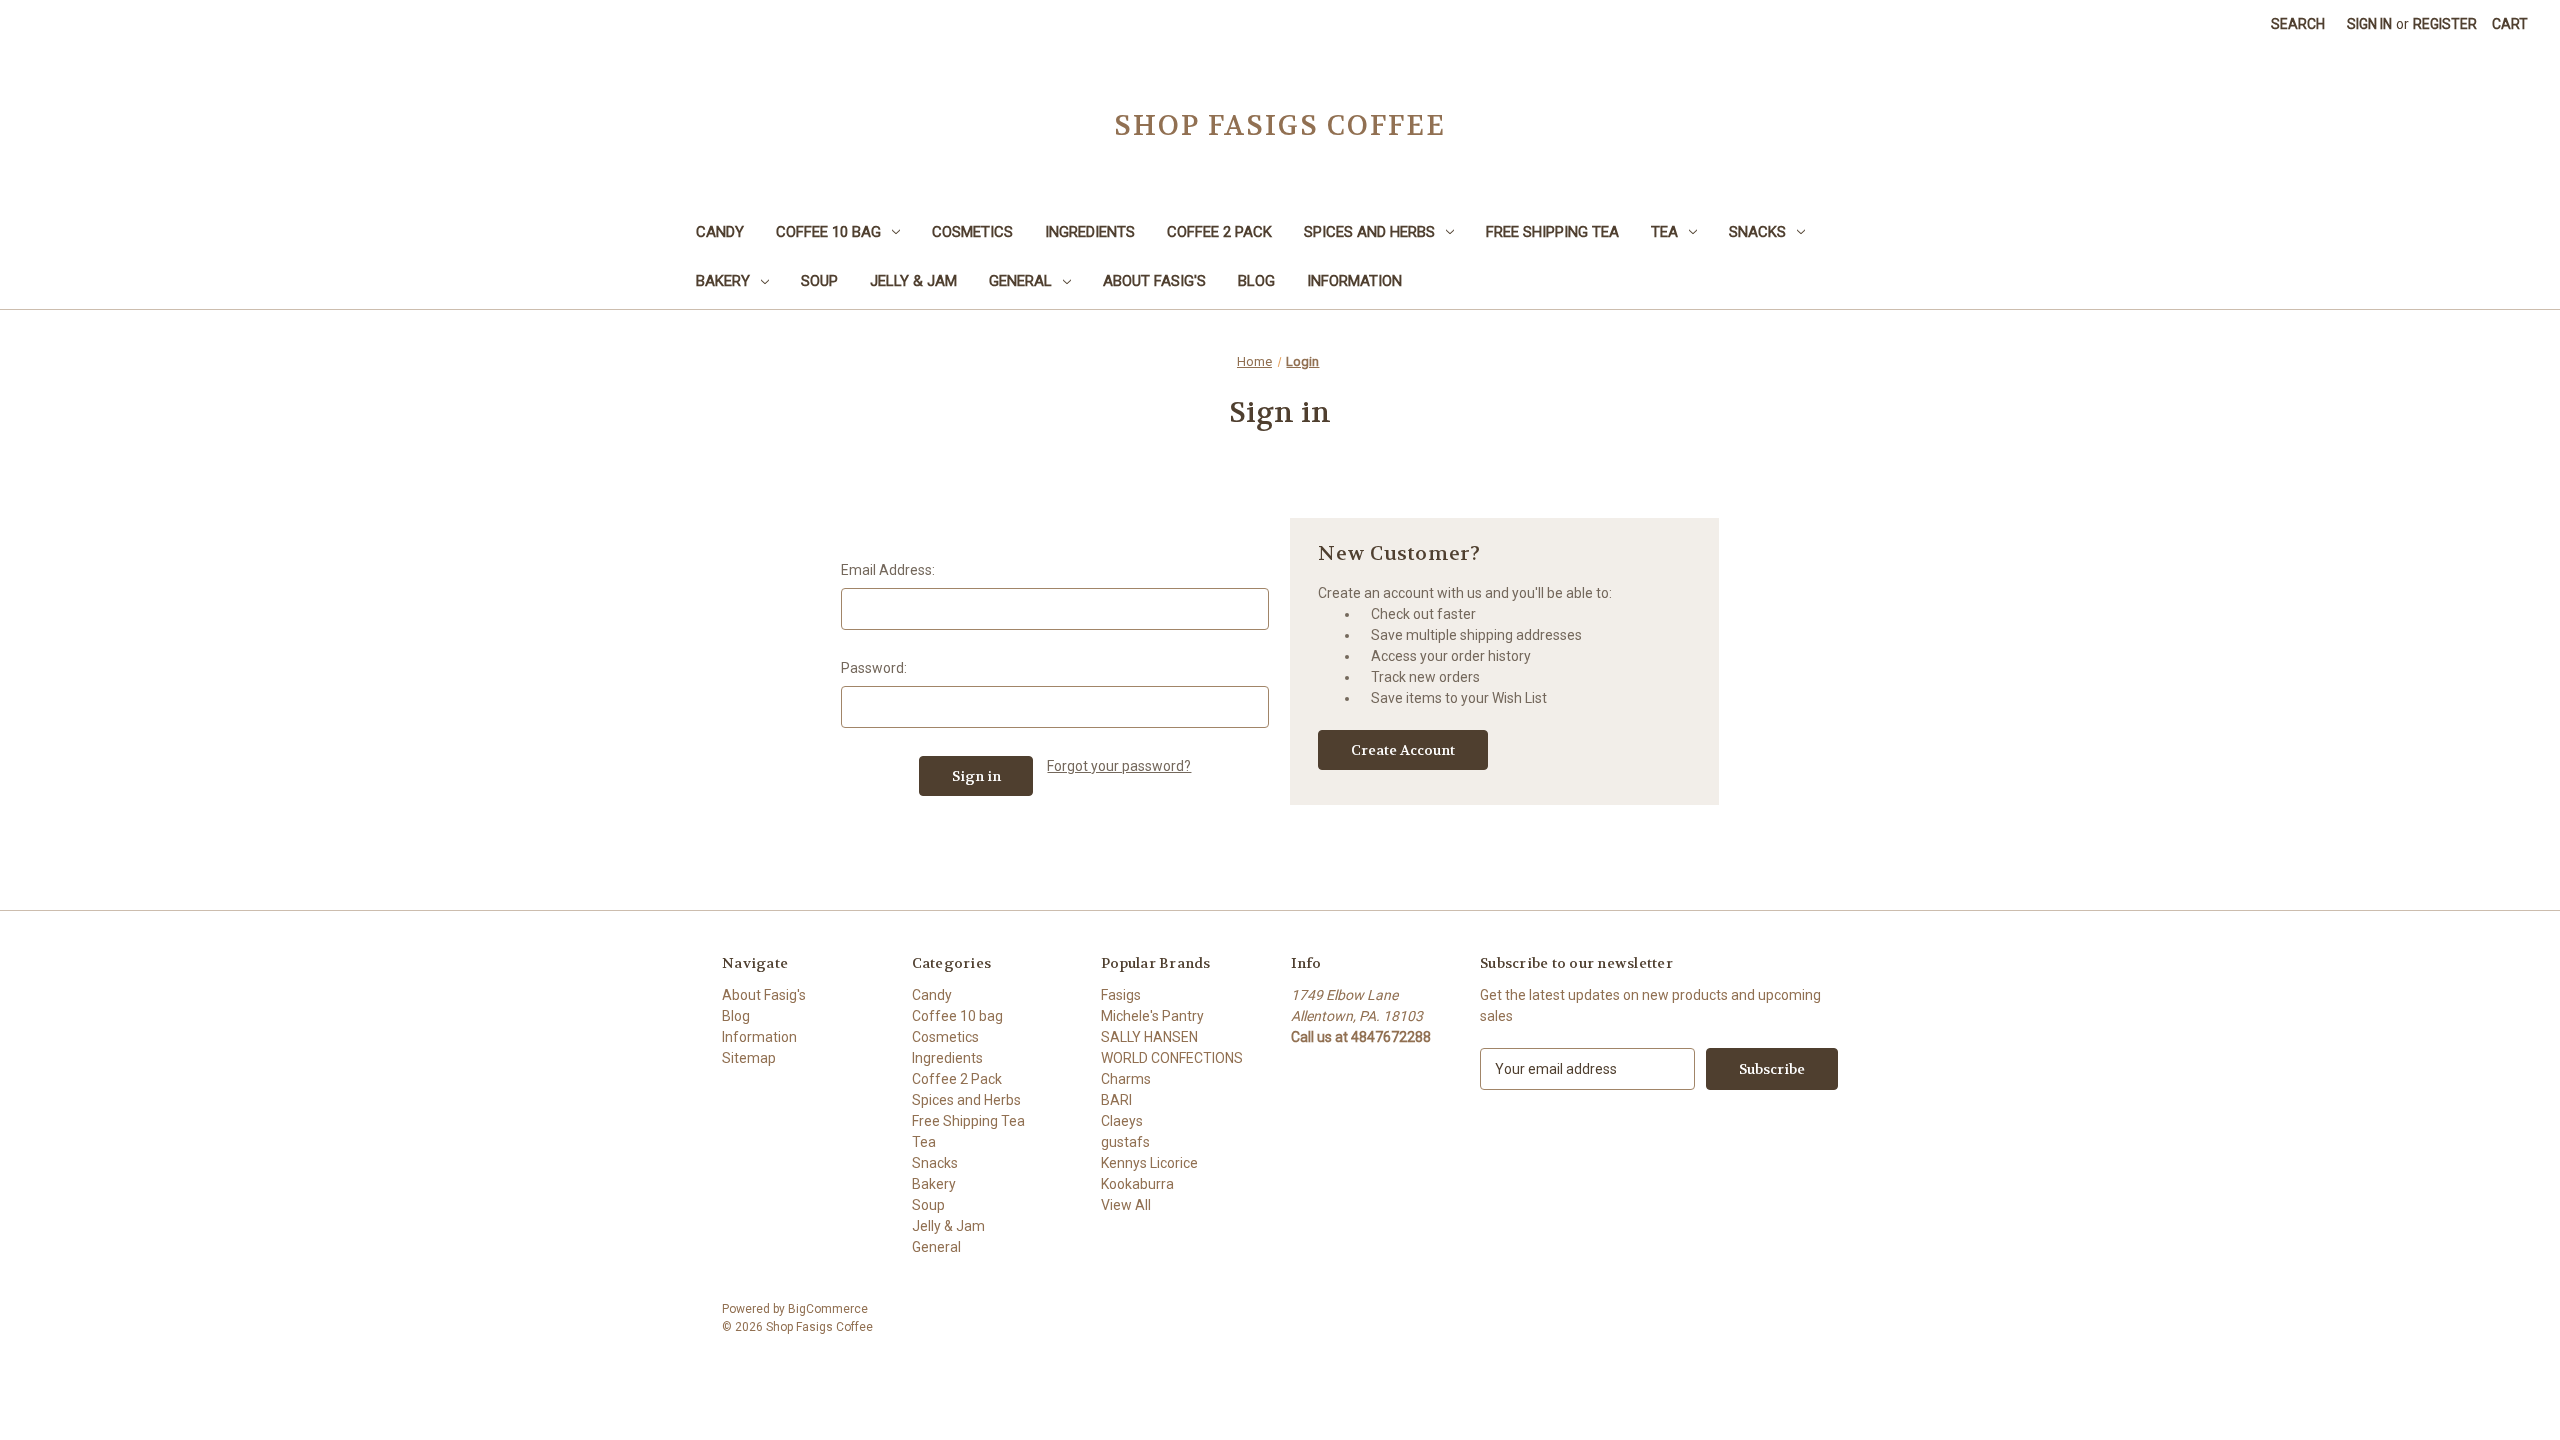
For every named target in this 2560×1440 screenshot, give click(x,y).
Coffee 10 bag (828, 232)
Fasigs (1121, 995)
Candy (720, 232)
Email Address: (888, 570)
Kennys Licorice (1149, 1163)
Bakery (723, 281)
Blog (1256, 281)
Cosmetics (972, 232)
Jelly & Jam (913, 281)
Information (1354, 281)
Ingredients (1090, 232)
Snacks (1757, 232)
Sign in (2369, 24)
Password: (874, 668)
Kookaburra (1137, 1184)
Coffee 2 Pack (1219, 232)
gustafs (1125, 1142)
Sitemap (749, 1058)
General (1020, 281)
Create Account (1403, 750)
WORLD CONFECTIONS (1172, 1058)
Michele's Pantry (1152, 1016)
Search (2298, 24)
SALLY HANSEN (1149, 1037)
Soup (819, 281)
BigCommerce (828, 1309)
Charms (1126, 1079)
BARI (1116, 1100)
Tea (1664, 232)
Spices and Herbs (1369, 232)
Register (2445, 24)
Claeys (1122, 1121)
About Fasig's (1154, 281)
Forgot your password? (1119, 766)
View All (1126, 1205)
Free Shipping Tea (1552, 232)
